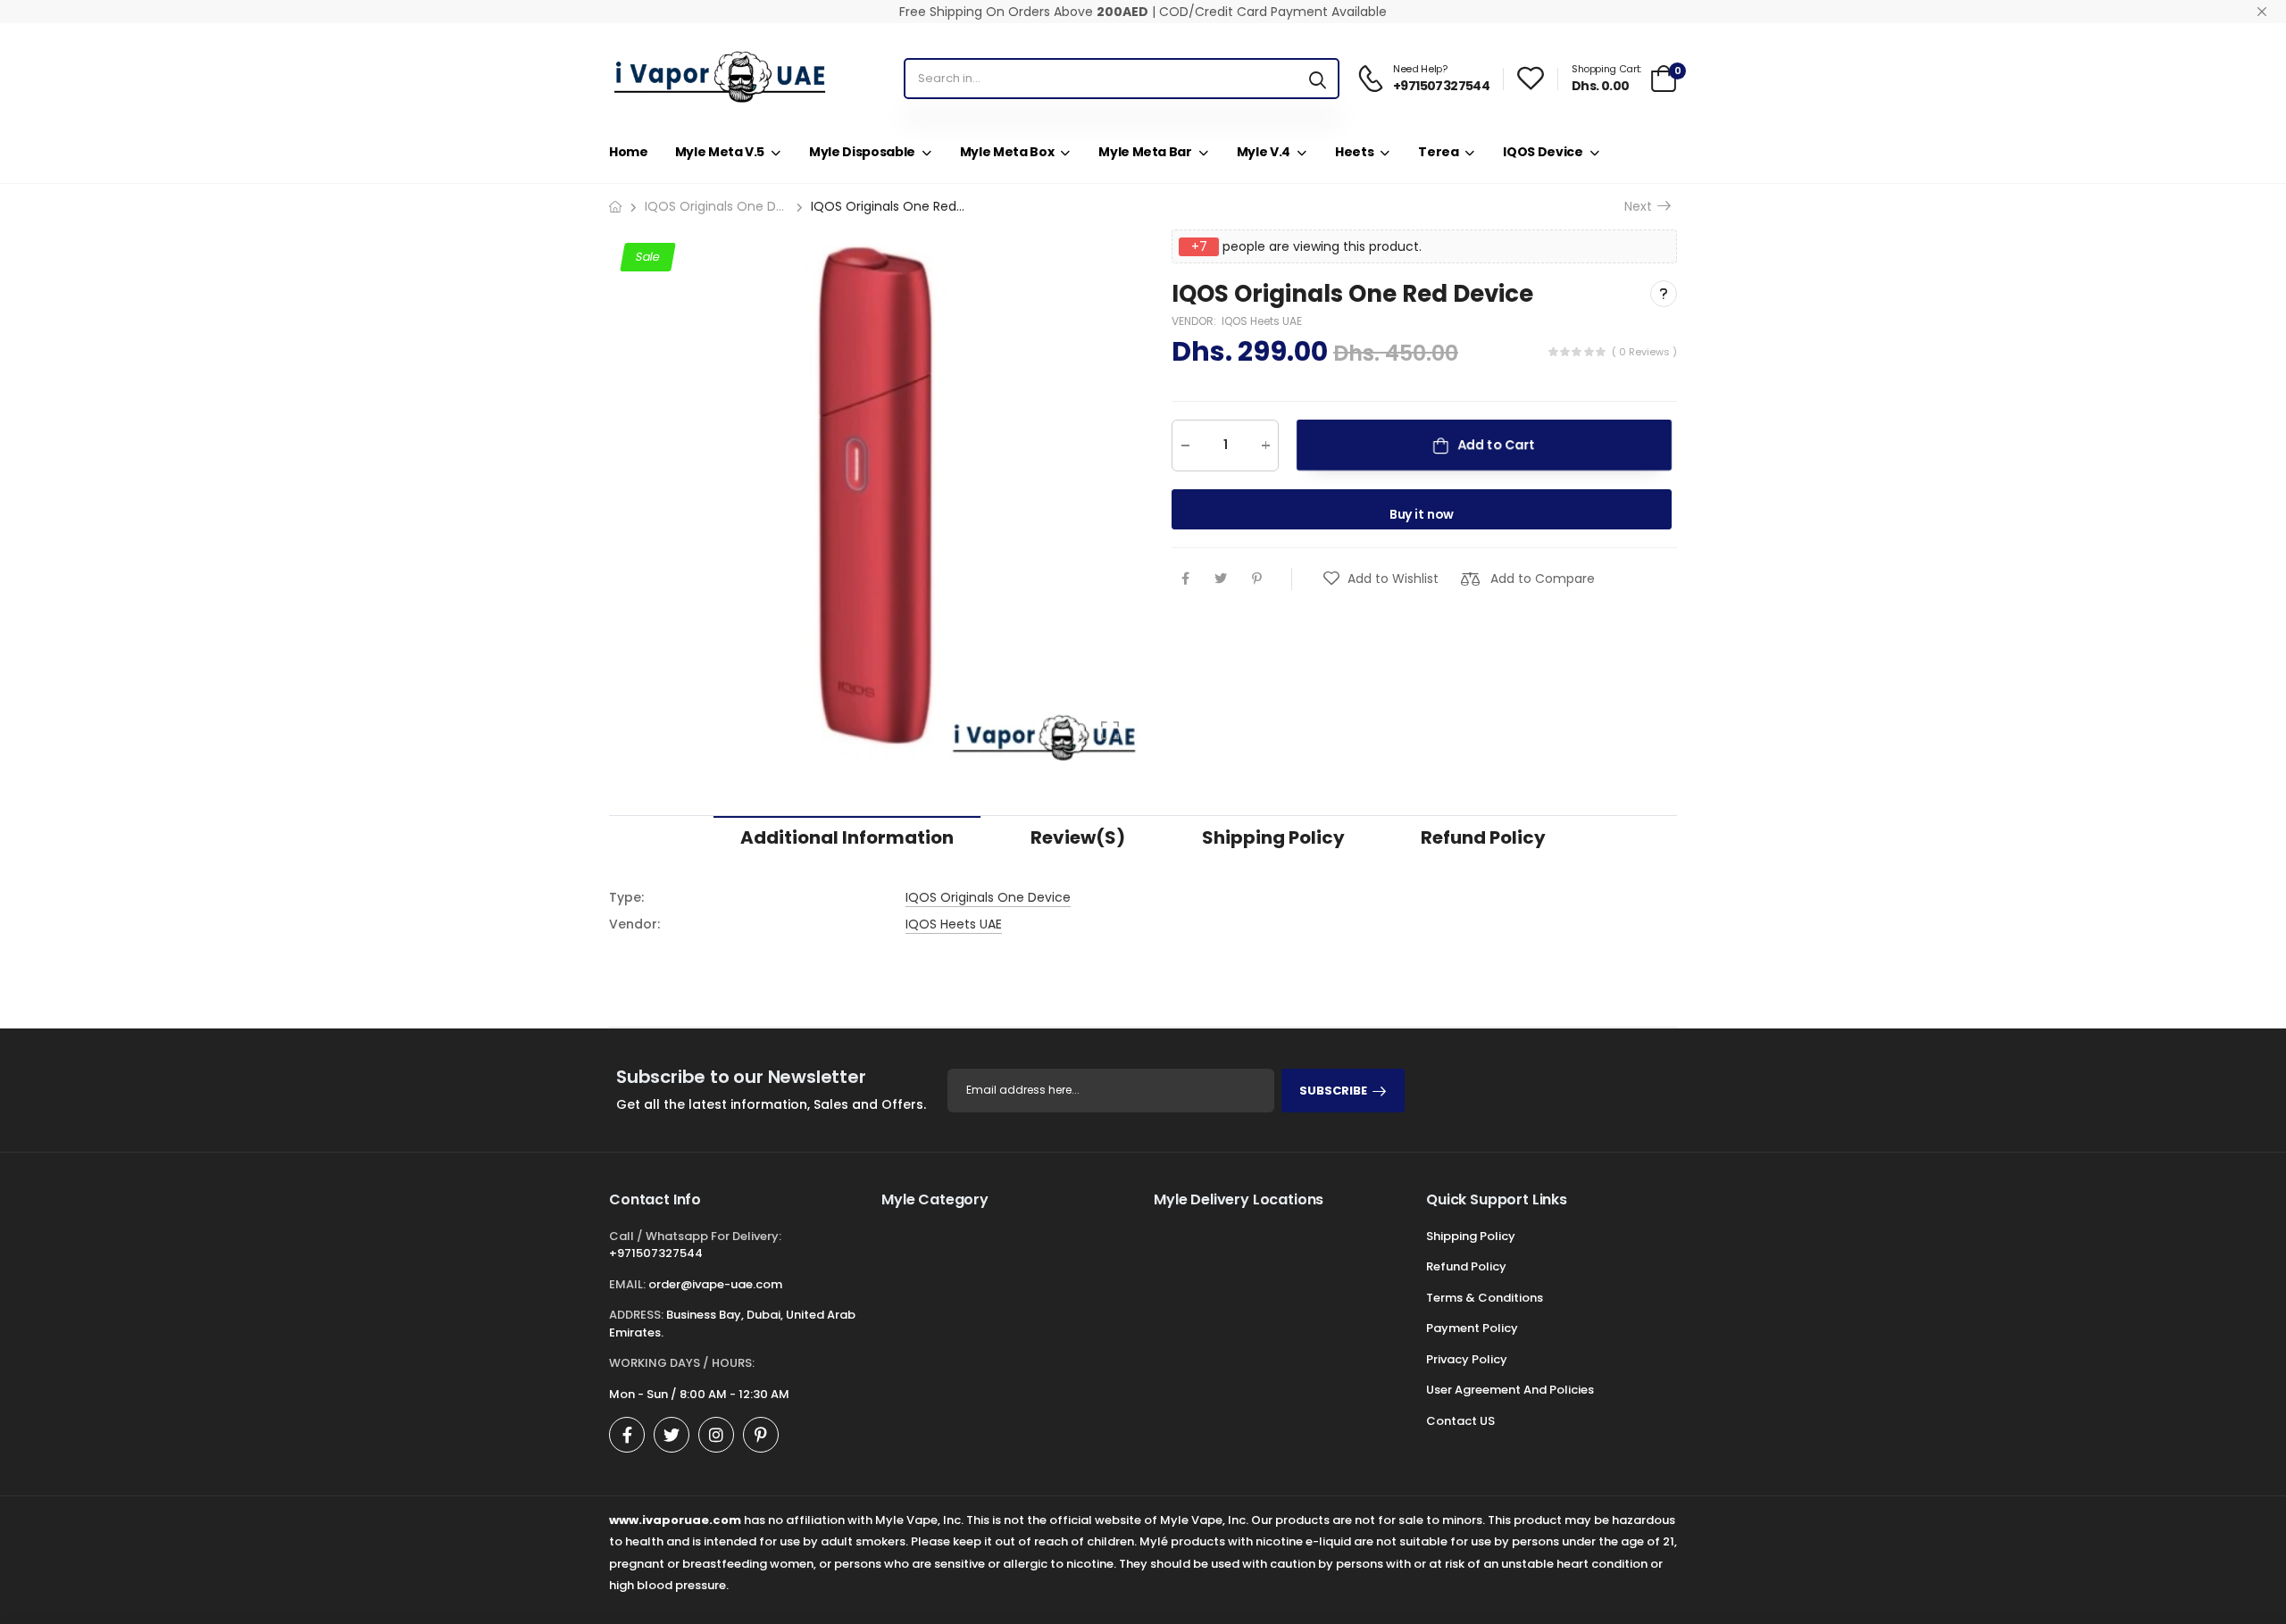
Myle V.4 (1264, 152)
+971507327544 (656, 1253)
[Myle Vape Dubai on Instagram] (716, 1435)
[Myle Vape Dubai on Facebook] (627, 1435)
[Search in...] (1318, 79)
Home (629, 152)
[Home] (615, 207)
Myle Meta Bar (1145, 152)
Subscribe (1333, 1091)
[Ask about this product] (1664, 294)
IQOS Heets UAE (1262, 321)
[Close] (2262, 12)
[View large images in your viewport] (1110, 730)
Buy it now (1422, 514)
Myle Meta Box (1007, 152)
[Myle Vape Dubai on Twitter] (672, 1435)
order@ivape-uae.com (715, 1284)
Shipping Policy (1471, 1236)
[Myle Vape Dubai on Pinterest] (761, 1435)
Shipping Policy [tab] (1273, 837)
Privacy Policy (1467, 1359)
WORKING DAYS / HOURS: (682, 1363)
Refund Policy (1466, 1266)
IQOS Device (1543, 152)
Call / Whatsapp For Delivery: (695, 1236)
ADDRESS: (636, 1315)
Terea (1438, 152)
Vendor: (1195, 321)
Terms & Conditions (1485, 1298)
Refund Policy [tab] (1483, 837)
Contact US (1460, 1421)
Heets (1354, 152)
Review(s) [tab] (1078, 837)
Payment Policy (1472, 1328)
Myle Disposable (862, 152)
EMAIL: (627, 1284)
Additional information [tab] (847, 837)
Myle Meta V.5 (720, 152)
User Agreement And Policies (1510, 1390)
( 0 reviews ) (1644, 352)
